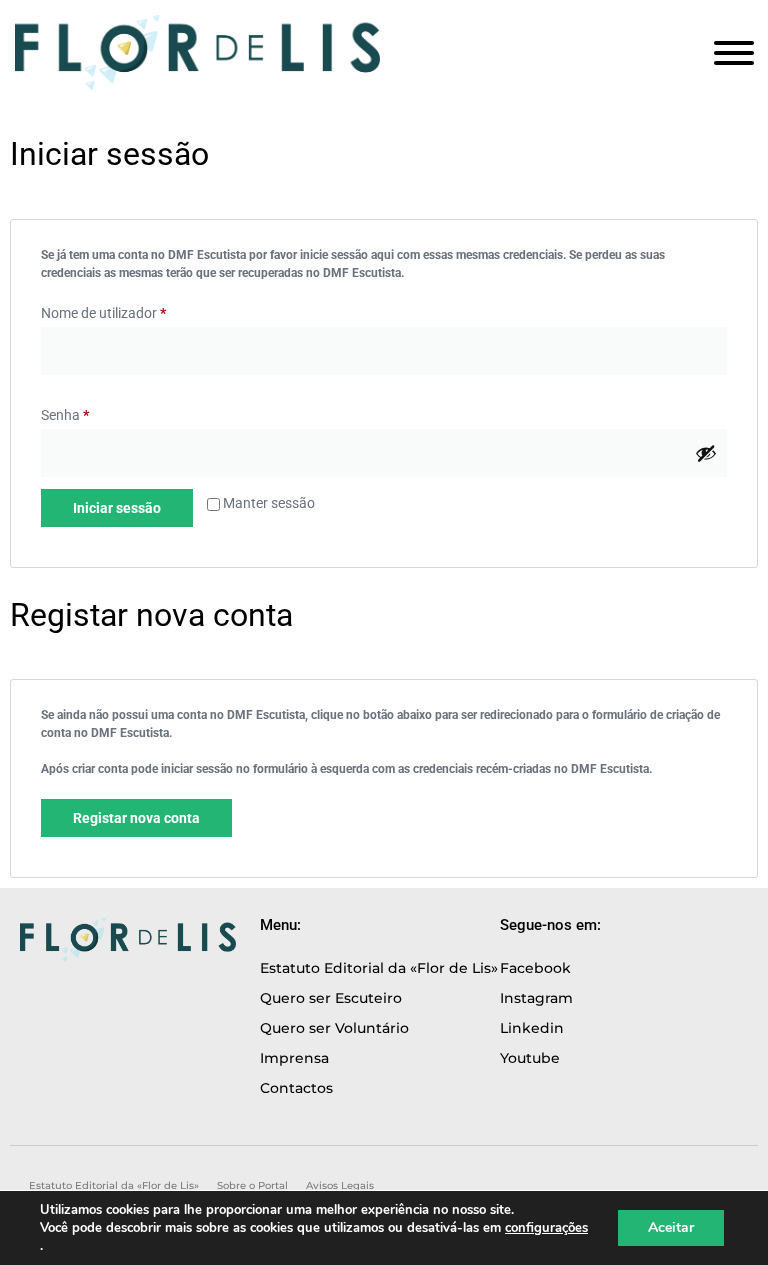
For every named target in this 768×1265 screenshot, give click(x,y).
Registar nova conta (136, 818)
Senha (65, 415)
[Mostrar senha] (706, 453)
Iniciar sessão (117, 508)
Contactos (296, 1088)
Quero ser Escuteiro (331, 998)
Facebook (535, 968)
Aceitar (671, 1227)
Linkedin (532, 1028)
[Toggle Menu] (734, 53)
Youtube (530, 1058)
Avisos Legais (340, 1185)
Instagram (536, 998)
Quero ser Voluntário (334, 1028)
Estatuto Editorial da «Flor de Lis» (379, 968)
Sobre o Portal (252, 1185)
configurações (546, 1228)
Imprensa (294, 1058)
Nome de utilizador (103, 313)
